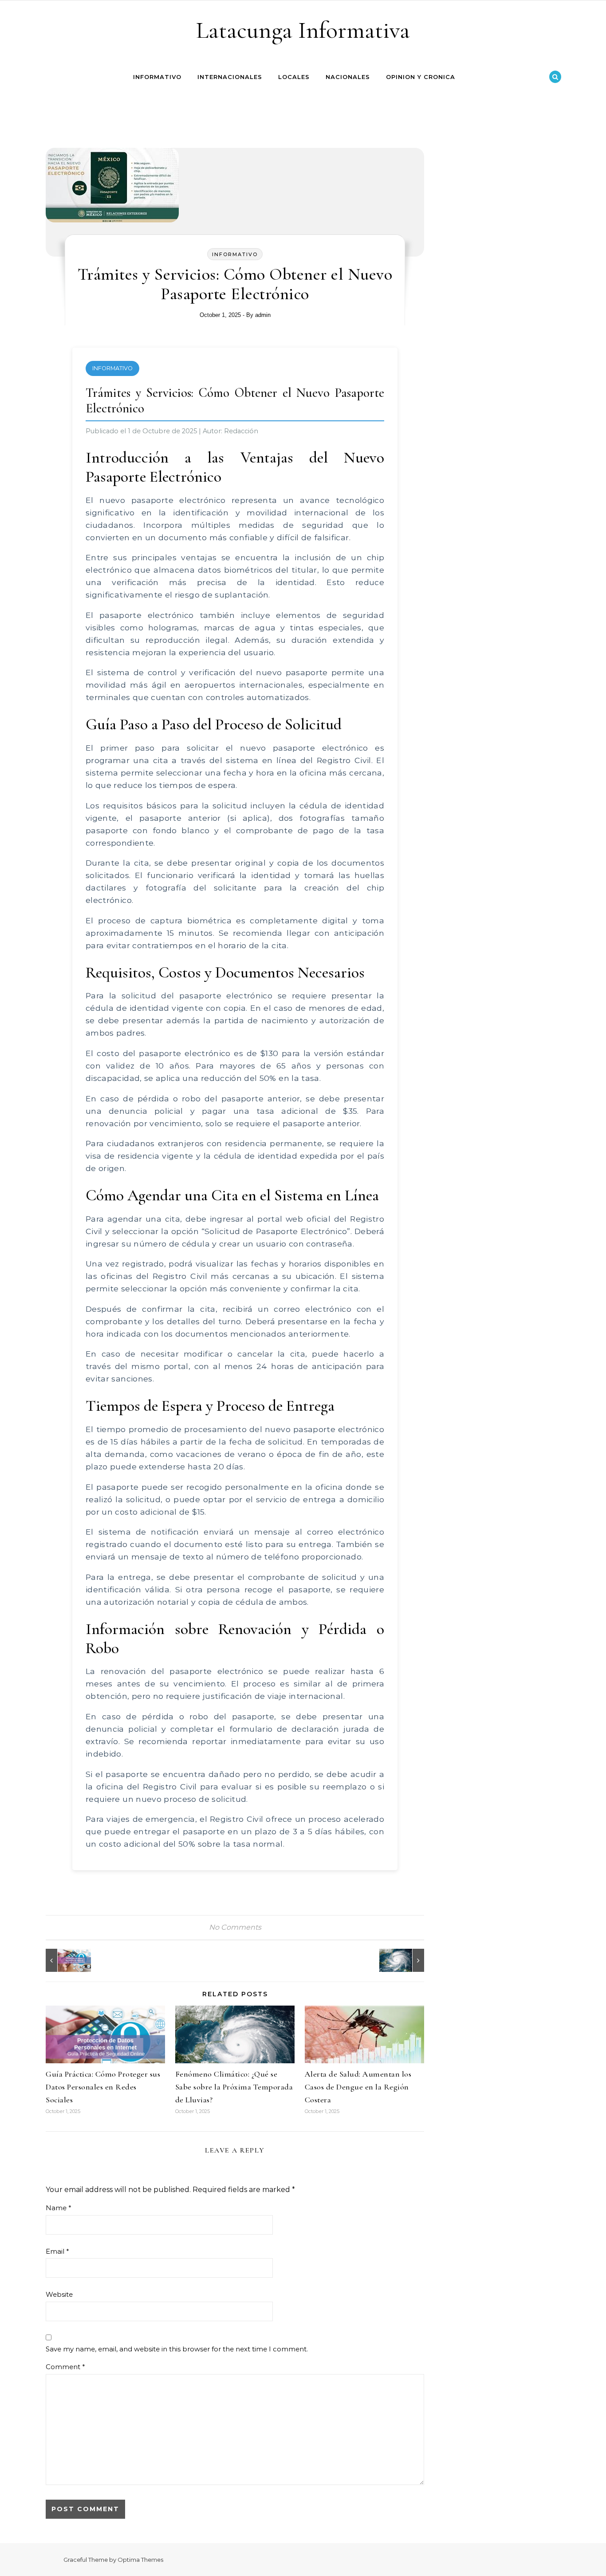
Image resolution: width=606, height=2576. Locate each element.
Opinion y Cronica (421, 77)
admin (263, 315)
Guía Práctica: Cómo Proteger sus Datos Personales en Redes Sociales (103, 2087)
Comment (65, 2367)
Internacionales (230, 77)
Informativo (157, 77)
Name (59, 2208)
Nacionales (348, 77)
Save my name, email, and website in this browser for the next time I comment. (177, 2349)
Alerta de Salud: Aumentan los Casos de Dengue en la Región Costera (358, 2087)
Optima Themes (140, 2560)
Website (59, 2294)
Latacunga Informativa (303, 30)
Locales (294, 77)
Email (57, 2251)
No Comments (235, 1927)
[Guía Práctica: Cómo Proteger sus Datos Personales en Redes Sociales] (66, 1960)
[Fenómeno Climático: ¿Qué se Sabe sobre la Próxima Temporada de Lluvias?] (404, 1960)
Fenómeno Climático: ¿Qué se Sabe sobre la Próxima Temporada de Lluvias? (234, 2087)
